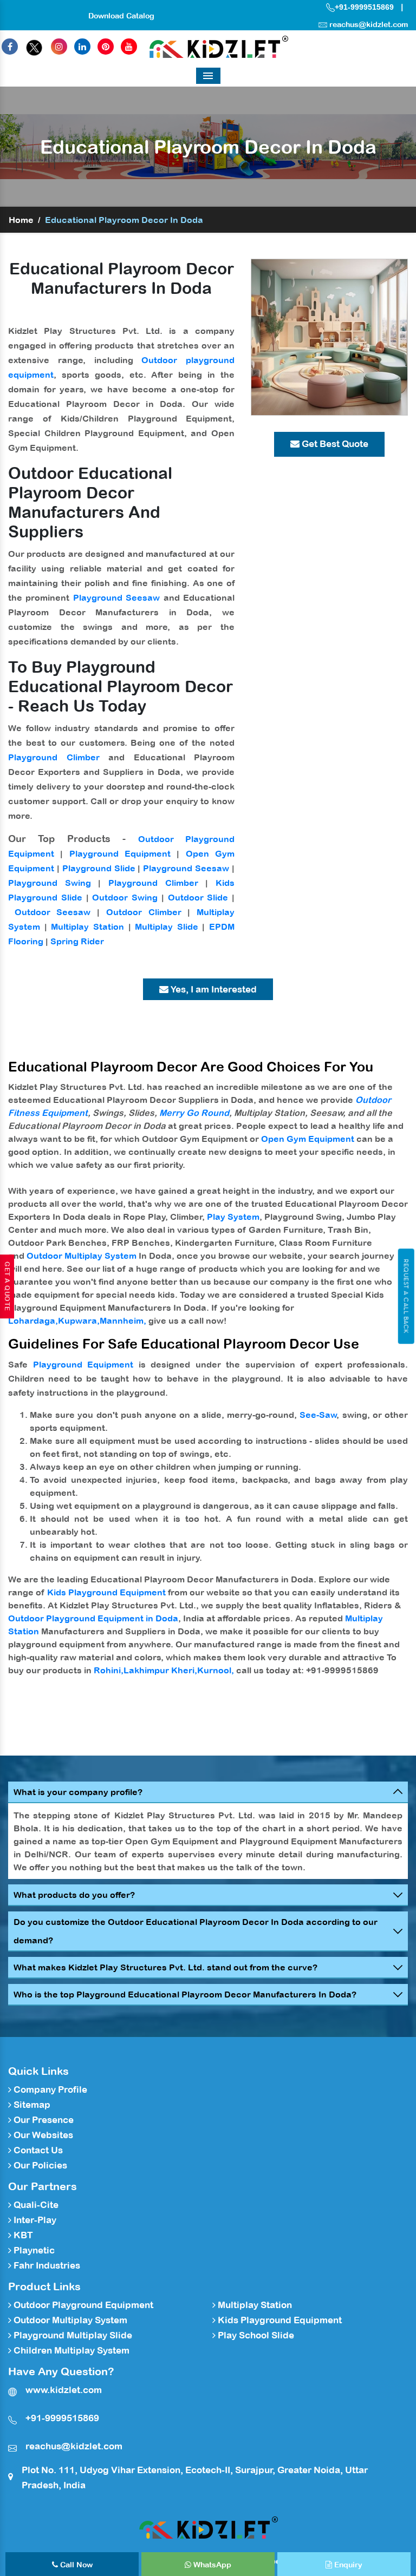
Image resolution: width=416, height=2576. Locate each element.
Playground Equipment (120, 853)
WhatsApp (211, 2565)
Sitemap (31, 2105)
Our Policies (39, 2165)
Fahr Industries (46, 2265)
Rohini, (109, 1670)
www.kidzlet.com (64, 2390)
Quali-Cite (35, 2205)
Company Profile (49, 2089)
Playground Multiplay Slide (72, 2335)
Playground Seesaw (116, 597)
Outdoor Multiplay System (82, 1256)
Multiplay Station (87, 926)
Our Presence (43, 2120)
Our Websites (42, 2135)
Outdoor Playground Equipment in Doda (93, 1618)
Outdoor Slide (198, 897)
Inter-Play (34, 2220)
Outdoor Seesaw (53, 912)
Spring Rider (77, 941)
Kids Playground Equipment (106, 1592)
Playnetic (33, 2250)
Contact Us (37, 2150)
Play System (233, 1217)
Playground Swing (50, 883)
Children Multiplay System (70, 2350)
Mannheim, (123, 1320)
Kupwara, (79, 1320)
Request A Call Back (406, 1296)
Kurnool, (216, 1670)
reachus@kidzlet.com (369, 24)
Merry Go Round (194, 1113)
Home (21, 220)
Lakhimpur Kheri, (160, 1670)
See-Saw (318, 1415)
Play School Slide (255, 2335)
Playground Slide (99, 868)
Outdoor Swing (125, 897)
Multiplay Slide (167, 926)
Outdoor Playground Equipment (82, 2305)
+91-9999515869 (364, 7)
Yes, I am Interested (213, 989)
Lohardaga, (33, 1320)
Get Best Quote (334, 444)
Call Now (75, 2565)
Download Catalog (121, 16)
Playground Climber (54, 757)
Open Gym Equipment (308, 1139)
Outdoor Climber (144, 912)
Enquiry (347, 2565)
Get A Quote (7, 1286)
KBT (22, 2235)
